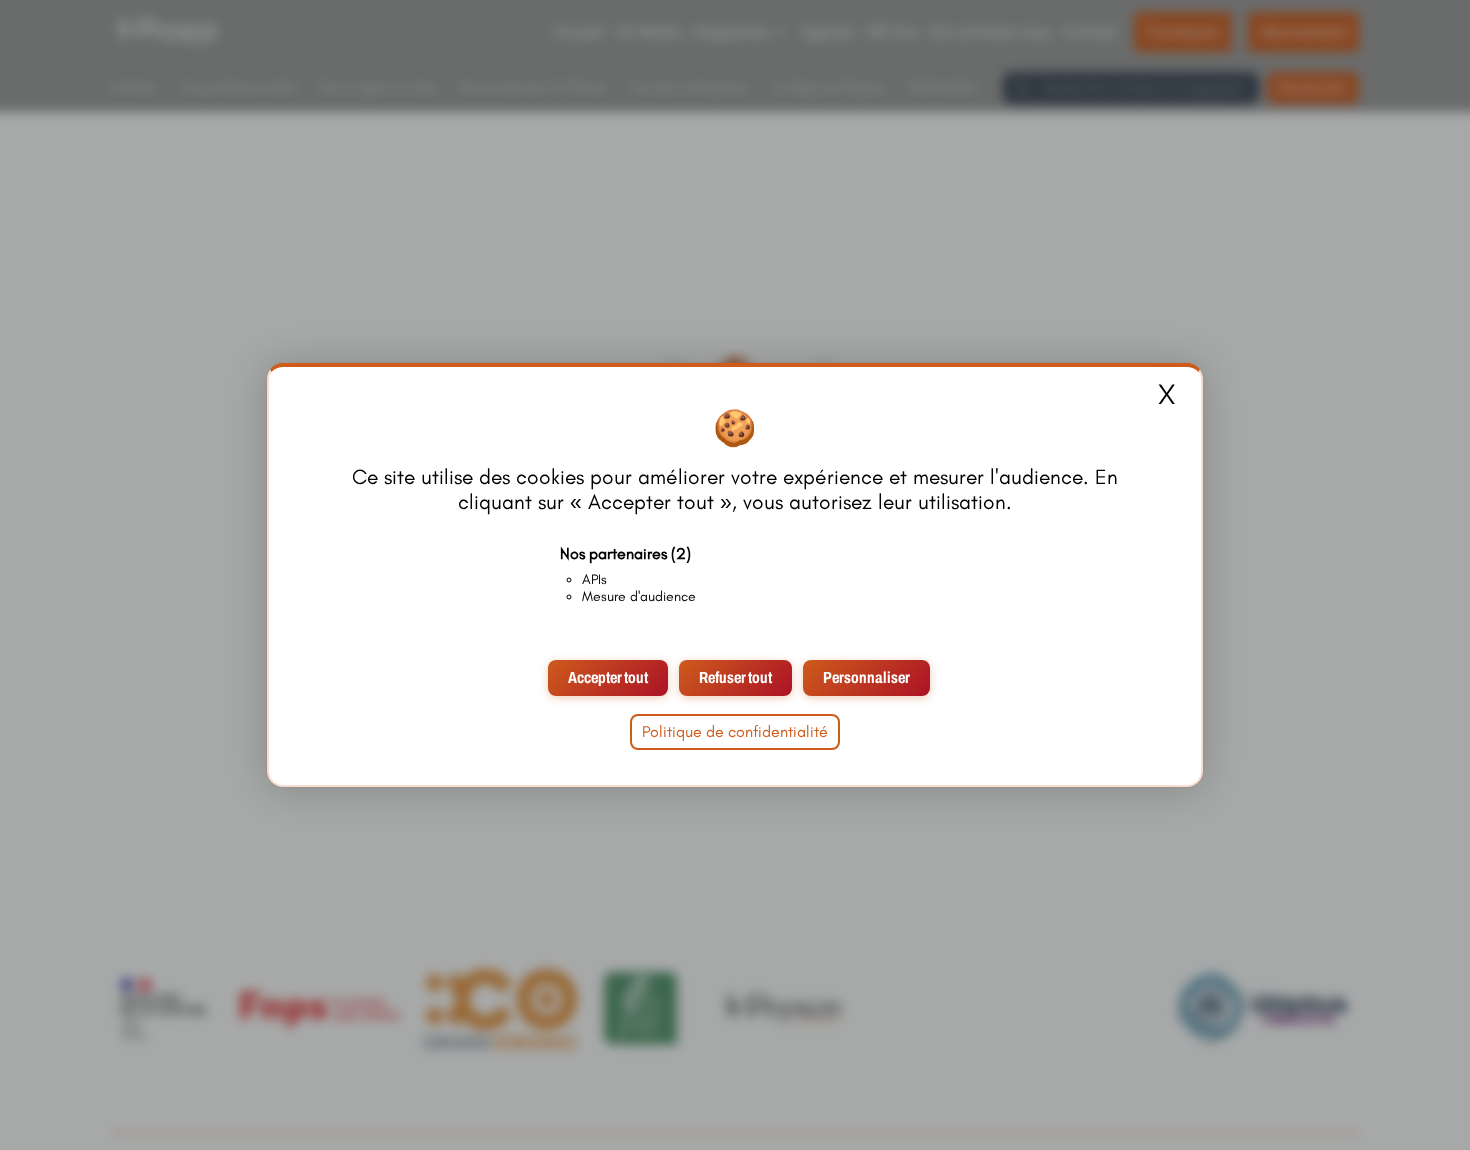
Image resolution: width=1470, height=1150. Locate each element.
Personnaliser (866, 677)
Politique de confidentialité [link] (735, 731)
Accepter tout (608, 677)
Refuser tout (735, 677)
